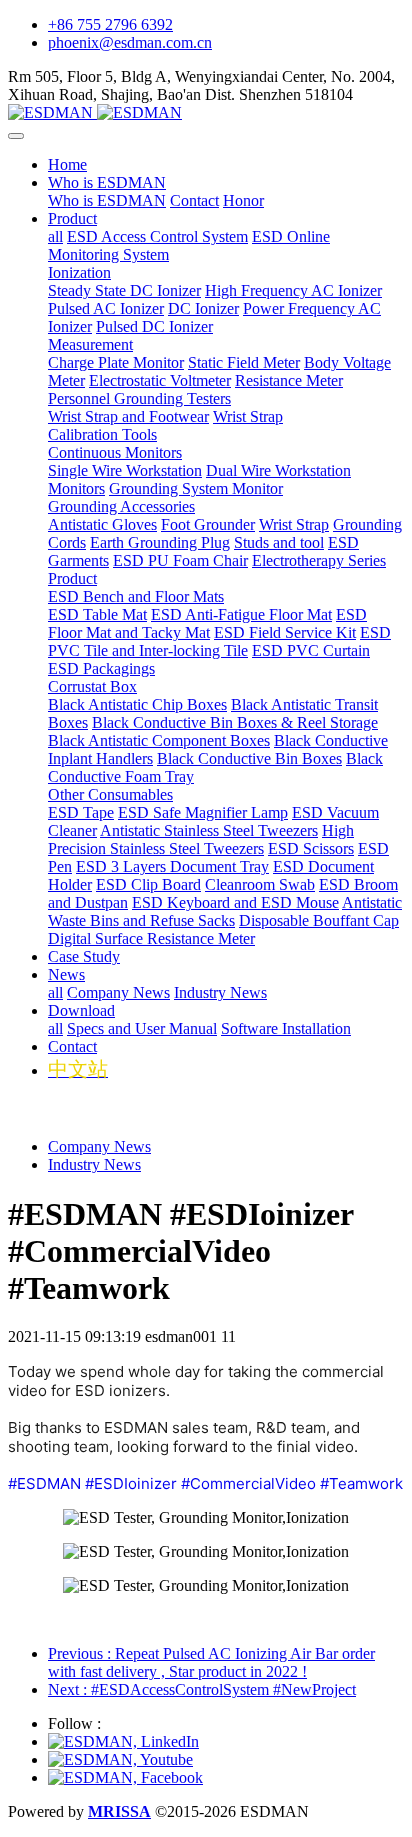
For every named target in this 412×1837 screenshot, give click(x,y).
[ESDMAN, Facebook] (125, 1777)
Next (202, 1689)
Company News (99, 1146)
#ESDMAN (44, 1483)
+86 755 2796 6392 (110, 24)
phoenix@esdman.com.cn (130, 42)
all (55, 236)
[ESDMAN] (206, 113)
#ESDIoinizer (131, 1483)
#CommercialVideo (248, 1483)
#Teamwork (361, 1483)
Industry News (94, 1164)
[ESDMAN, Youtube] (120, 1759)
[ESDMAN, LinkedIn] (123, 1741)
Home (67, 164)
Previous (211, 1662)
